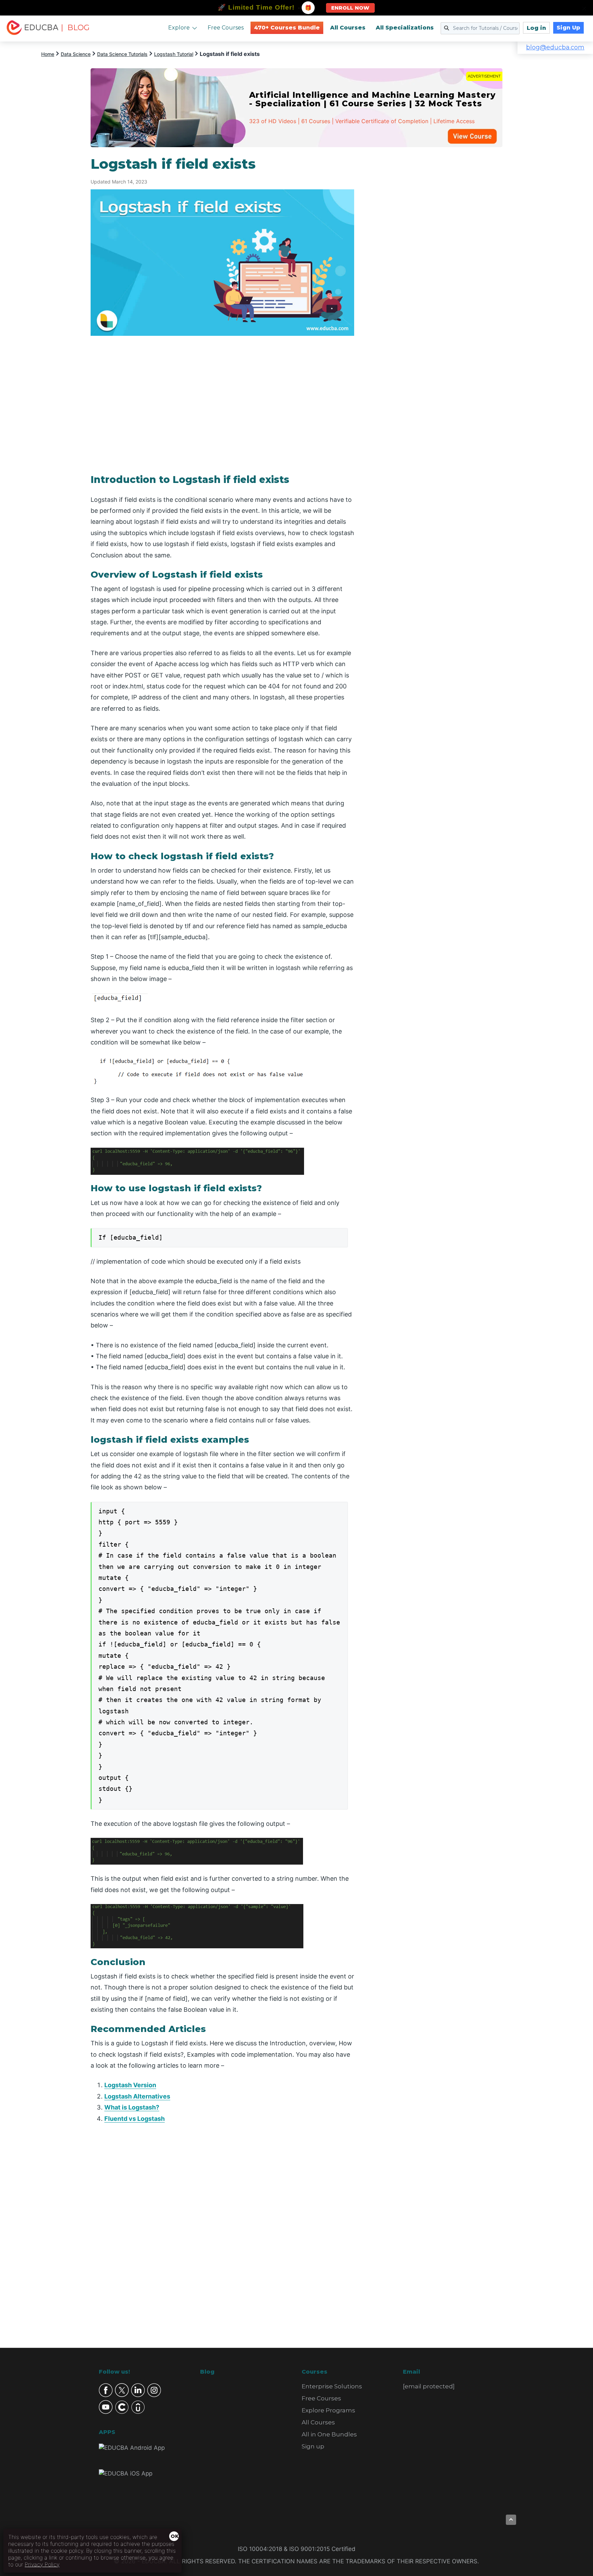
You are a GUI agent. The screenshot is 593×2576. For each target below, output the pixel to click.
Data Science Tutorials (122, 54)
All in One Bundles (329, 2434)
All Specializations (405, 28)
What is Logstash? (132, 2107)
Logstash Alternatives (137, 2096)
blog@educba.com (555, 47)
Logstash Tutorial (174, 54)
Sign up (313, 2446)
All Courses (348, 28)
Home (48, 54)
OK (174, 2536)
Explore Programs (328, 2410)
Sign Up (568, 28)
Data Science (76, 54)
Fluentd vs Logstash (135, 2119)
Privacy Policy (42, 2564)
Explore (179, 28)
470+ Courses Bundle (287, 28)
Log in (536, 28)
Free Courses (226, 28)
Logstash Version (130, 2085)
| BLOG (75, 28)
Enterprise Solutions (332, 2386)
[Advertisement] (437, 259)
